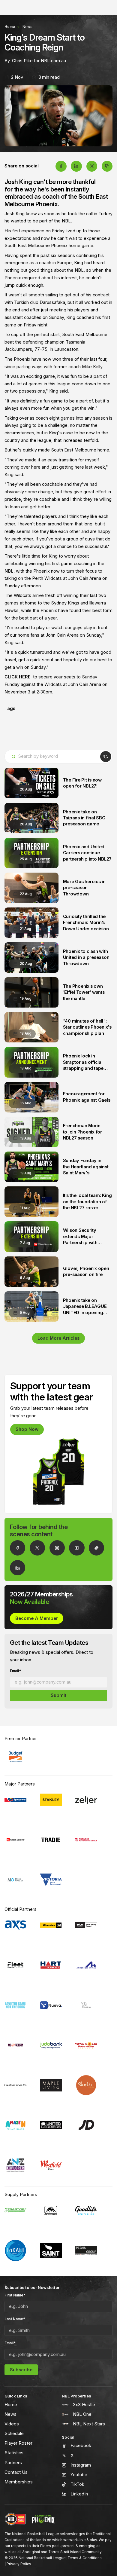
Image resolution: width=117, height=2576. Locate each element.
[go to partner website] (15, 1757)
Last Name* (15, 2319)
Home (10, 27)
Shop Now (27, 1429)
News (27, 27)
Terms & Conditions (85, 2558)
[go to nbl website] (15, 2519)
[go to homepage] (43, 2519)
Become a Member (37, 1618)
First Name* (15, 2295)
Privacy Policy (19, 2564)
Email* (15, 1671)
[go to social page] (18, 1548)
